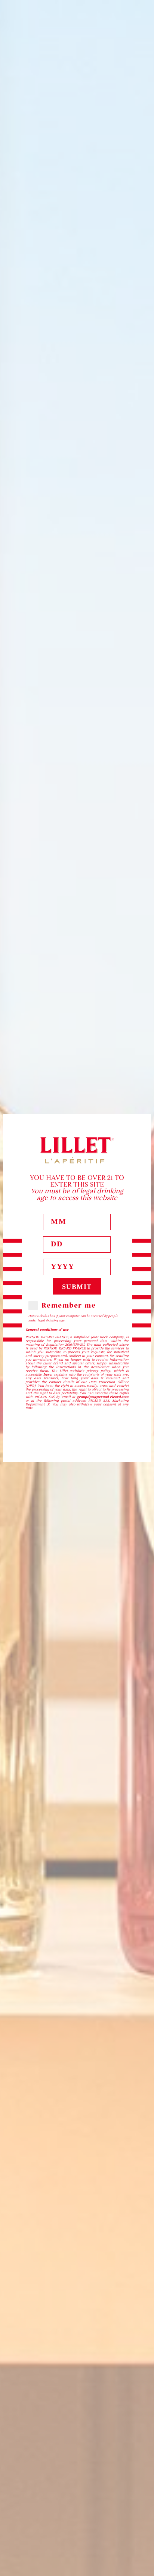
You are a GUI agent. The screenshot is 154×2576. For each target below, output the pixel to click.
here (47, 1374)
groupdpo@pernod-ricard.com (103, 1397)
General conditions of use (47, 1330)
